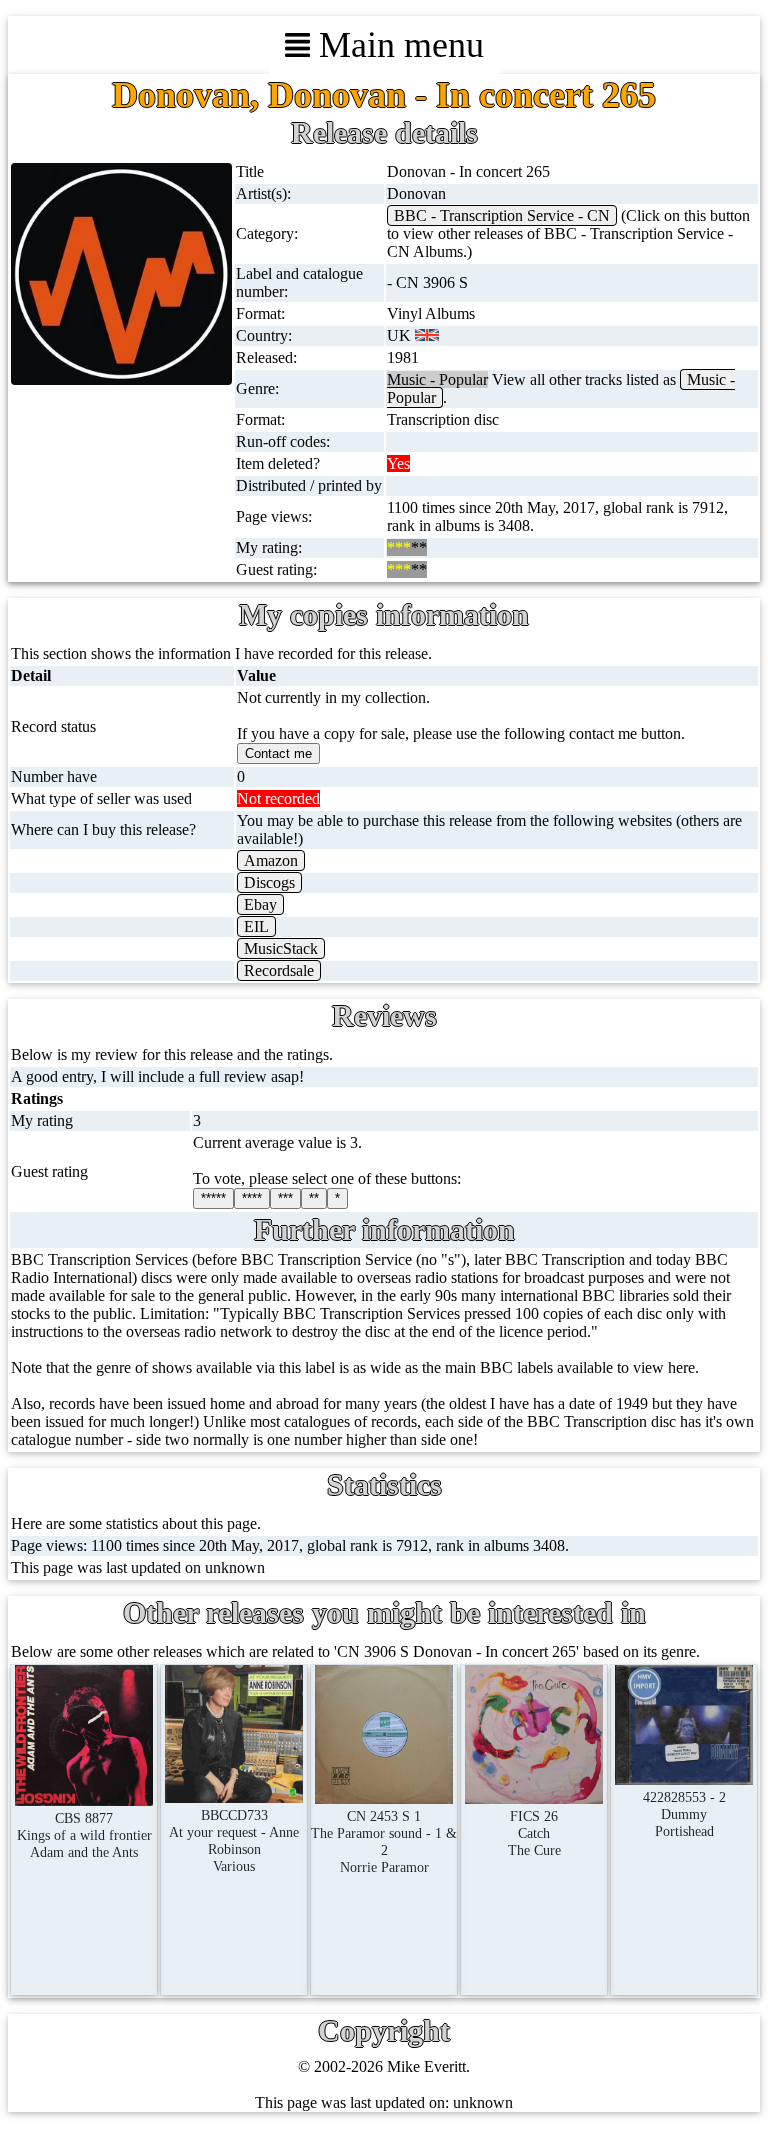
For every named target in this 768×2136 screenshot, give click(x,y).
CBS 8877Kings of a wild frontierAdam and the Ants (84, 1835)
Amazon (271, 860)
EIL (256, 926)
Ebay (260, 904)
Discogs (269, 882)
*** (285, 1198)
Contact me (278, 753)
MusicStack (281, 948)
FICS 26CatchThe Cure (534, 1833)
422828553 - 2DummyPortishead (684, 1814)
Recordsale (279, 970)
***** (213, 1198)
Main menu (397, 45)
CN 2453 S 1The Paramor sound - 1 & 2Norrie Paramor (384, 1841)
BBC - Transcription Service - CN (502, 215)
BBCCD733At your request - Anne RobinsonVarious (234, 1840)
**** (252, 1198)
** (314, 1198)
